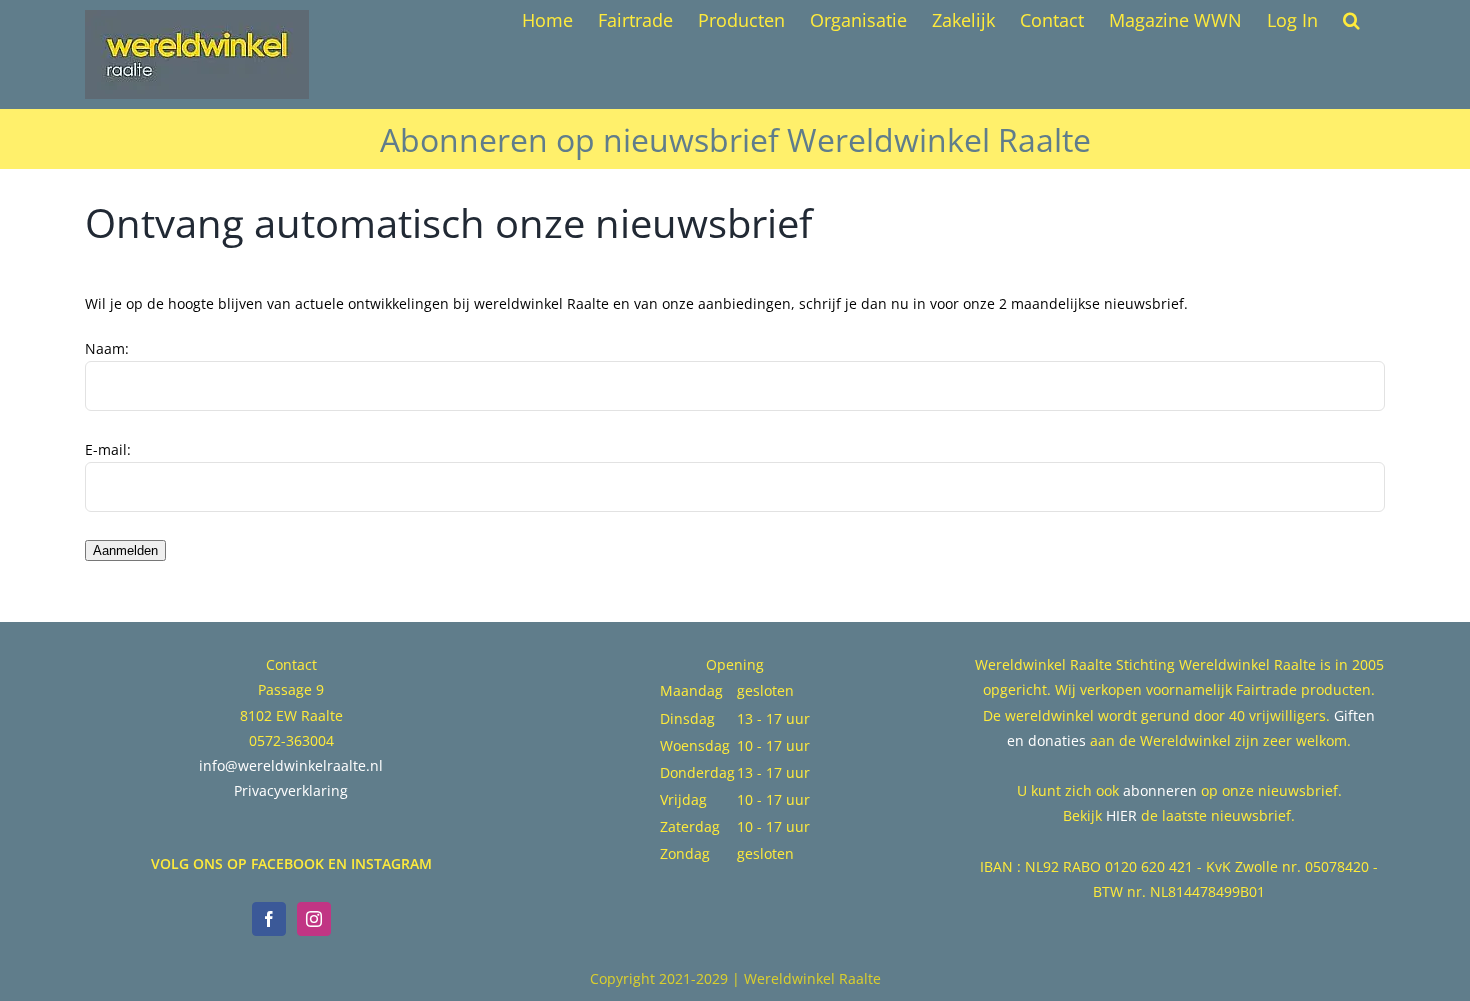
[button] (1351, 20)
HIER (1121, 815)
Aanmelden (125, 550)
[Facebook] (269, 919)
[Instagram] (314, 919)
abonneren (1160, 790)
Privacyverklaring (291, 790)
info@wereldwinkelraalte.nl (291, 765)
